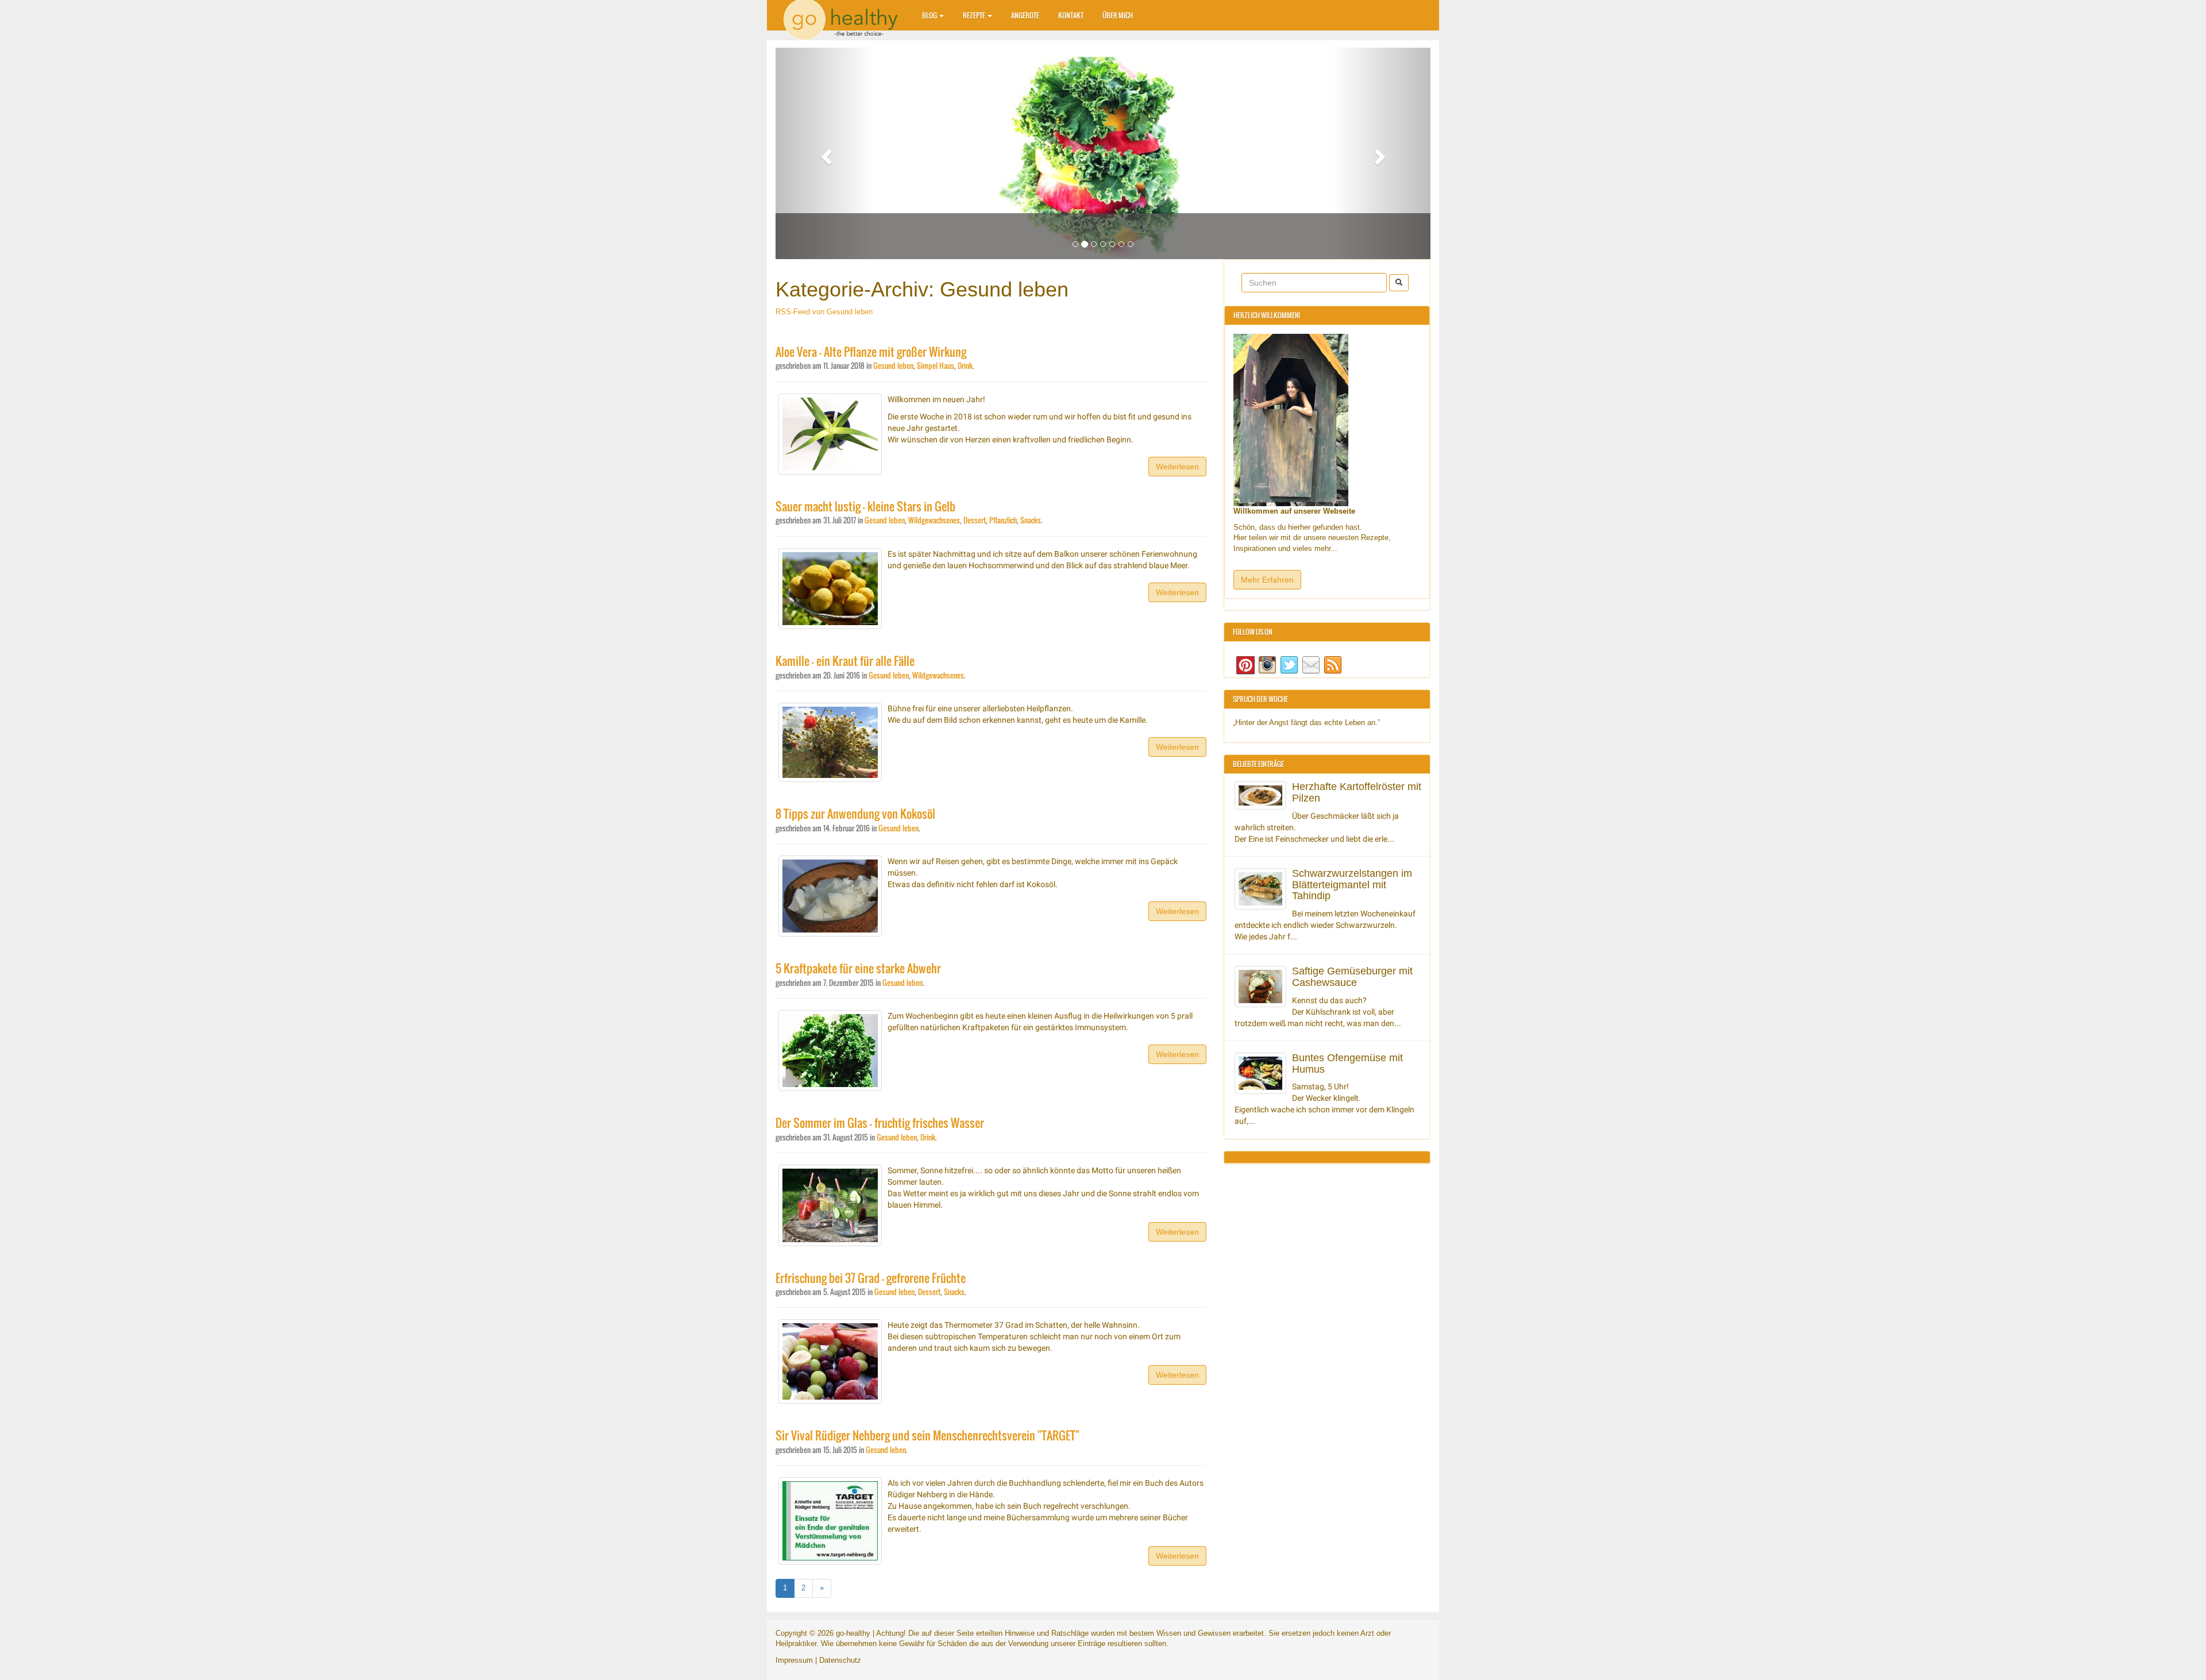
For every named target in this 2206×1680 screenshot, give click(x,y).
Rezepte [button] (975, 15)
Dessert (975, 520)
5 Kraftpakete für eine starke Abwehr (858, 968)
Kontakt (1071, 15)
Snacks (1031, 520)
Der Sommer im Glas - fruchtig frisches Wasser (880, 1123)
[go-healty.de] (844, 14)
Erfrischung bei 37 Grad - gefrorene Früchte (871, 1278)
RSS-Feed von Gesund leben (824, 312)
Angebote (1025, 15)
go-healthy (853, 1633)
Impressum (794, 1660)
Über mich (1118, 15)
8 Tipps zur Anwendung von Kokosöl (855, 814)
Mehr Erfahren (1267, 580)
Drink (965, 366)
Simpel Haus (936, 366)
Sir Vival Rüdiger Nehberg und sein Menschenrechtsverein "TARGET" (927, 1436)
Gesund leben (893, 366)
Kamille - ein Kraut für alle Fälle (845, 661)
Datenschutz (840, 1660)
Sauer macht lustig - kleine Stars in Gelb (865, 506)
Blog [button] (930, 15)
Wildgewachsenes (934, 520)
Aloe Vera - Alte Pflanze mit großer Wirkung (871, 352)
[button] (825, 153)
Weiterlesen (1177, 467)
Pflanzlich (1003, 520)
